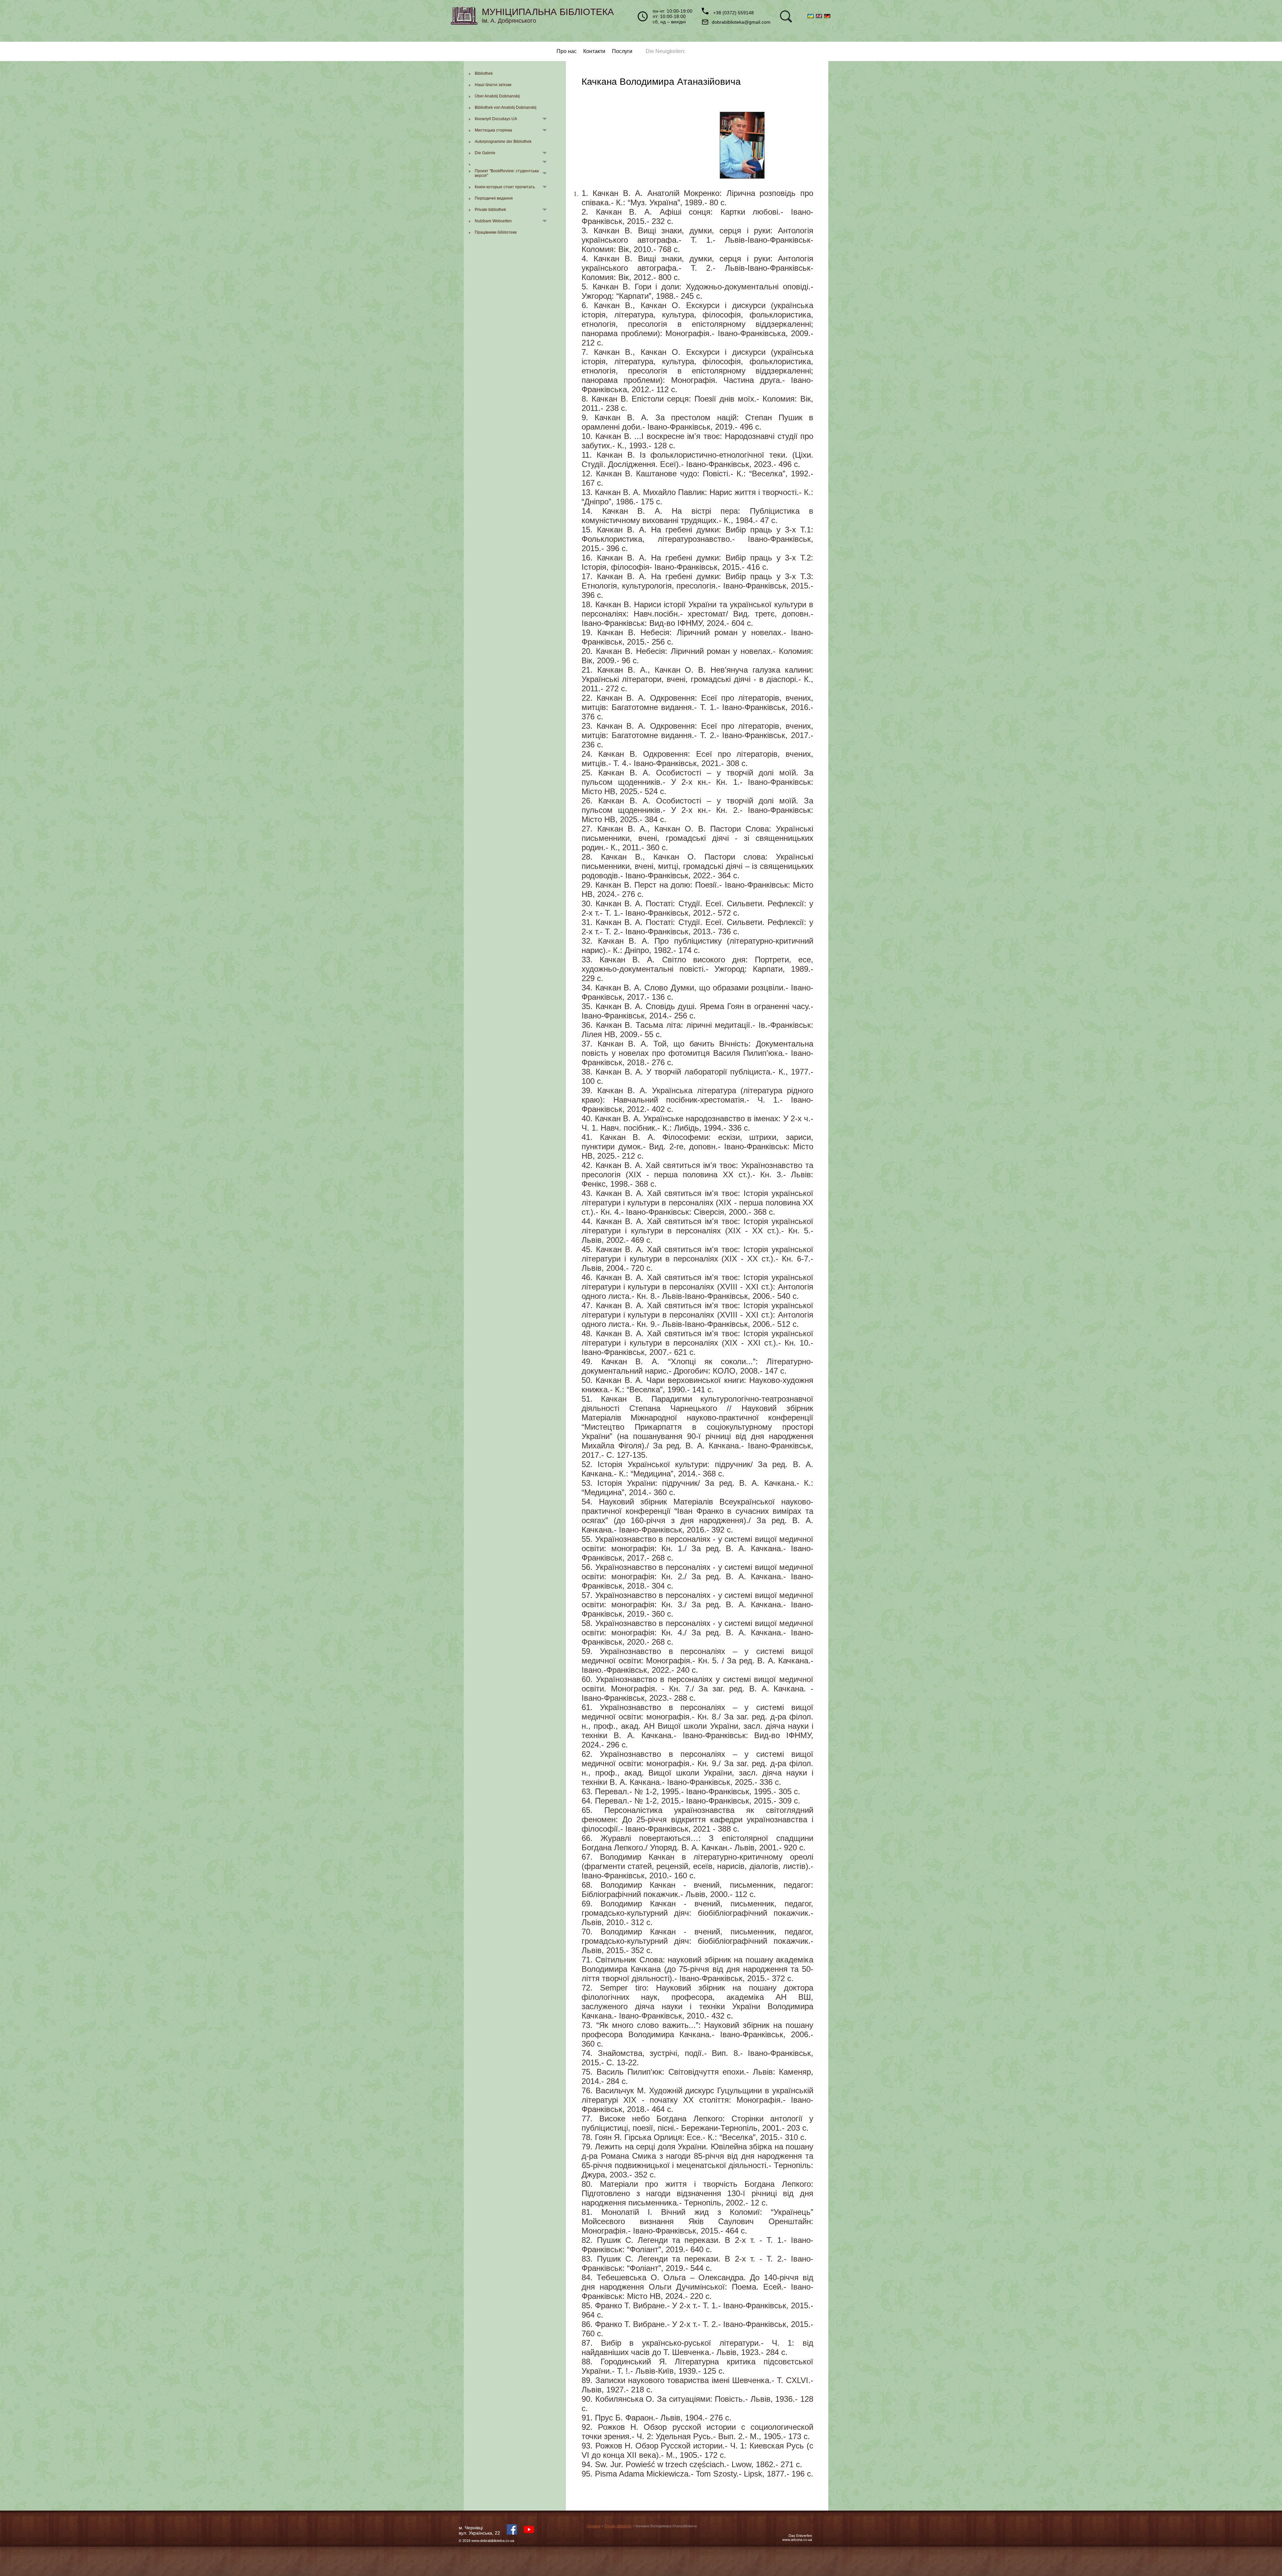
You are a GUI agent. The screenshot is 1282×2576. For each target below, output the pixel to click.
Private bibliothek (490, 210)
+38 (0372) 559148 (733, 13)
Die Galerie (485, 153)
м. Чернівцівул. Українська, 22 (479, 2530)
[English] (820, 16)
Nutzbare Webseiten (493, 221)
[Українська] (812, 16)
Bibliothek (484, 73)
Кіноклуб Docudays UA (496, 119)
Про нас (567, 51)
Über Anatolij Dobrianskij (497, 96)
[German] (828, 16)
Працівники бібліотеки (496, 232)
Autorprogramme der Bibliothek (503, 142)
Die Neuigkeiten (665, 51)
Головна (593, 2526)
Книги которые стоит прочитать (505, 187)
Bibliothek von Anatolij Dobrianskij (506, 107)
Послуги (622, 51)
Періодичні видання (494, 198)
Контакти (594, 51)
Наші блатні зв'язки (493, 85)
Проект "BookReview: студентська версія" (507, 173)
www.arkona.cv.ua (797, 2540)
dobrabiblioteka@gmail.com (741, 22)
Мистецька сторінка (493, 130)
